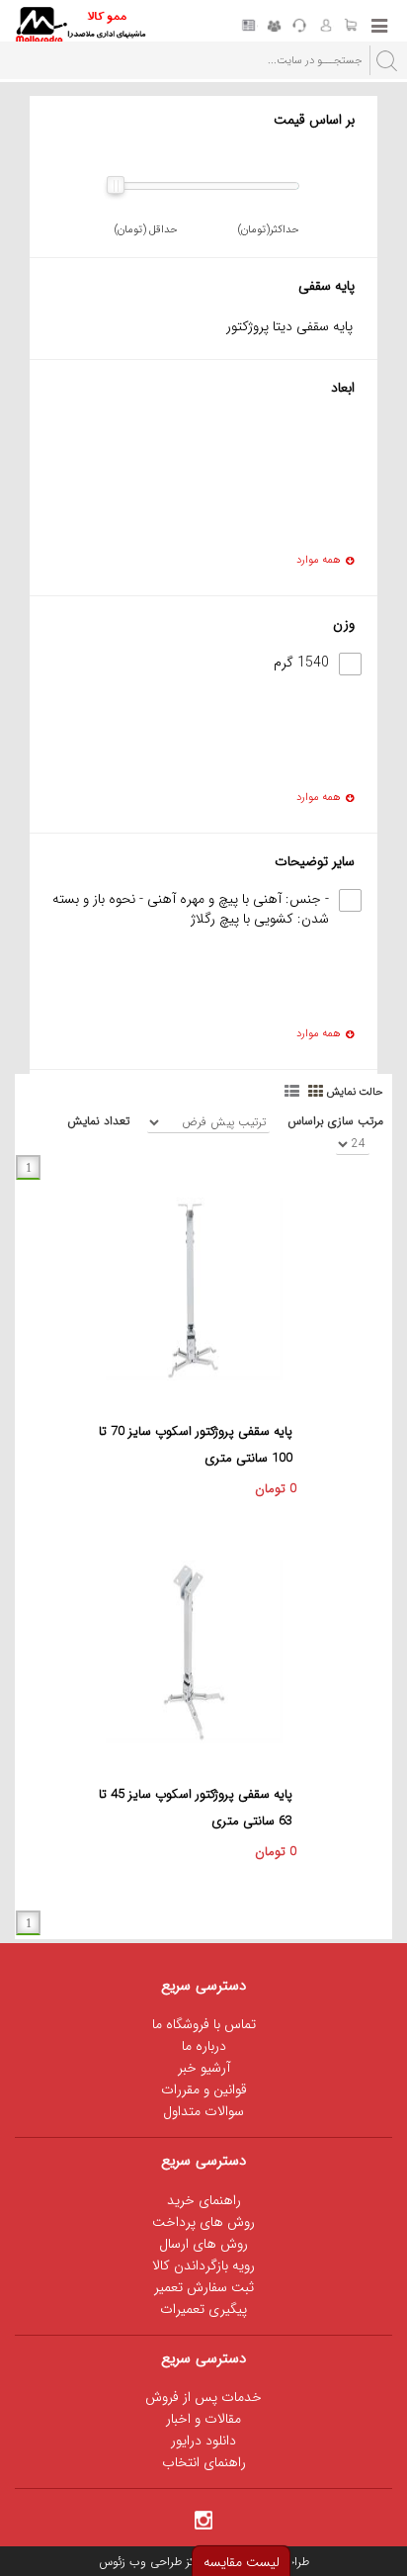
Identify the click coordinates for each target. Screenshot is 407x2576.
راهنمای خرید (204, 2200)
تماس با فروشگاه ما (204, 2024)
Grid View (317, 1090)
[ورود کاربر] (325, 27)
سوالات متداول (203, 2111)
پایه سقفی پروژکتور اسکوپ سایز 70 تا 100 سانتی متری (196, 1445)
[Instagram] (203, 2519)
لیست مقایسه (242, 2562)
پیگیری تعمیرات (203, 2309)
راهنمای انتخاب (204, 2462)
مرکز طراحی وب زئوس (151, 2562)
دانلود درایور (203, 2441)
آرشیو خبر (204, 2068)
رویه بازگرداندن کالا (203, 2265)
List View (293, 1090)
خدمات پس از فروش (203, 2397)
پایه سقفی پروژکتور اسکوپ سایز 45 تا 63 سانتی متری (196, 1808)
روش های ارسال (203, 2244)
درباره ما (204, 2046)
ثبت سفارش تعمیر (204, 2287)
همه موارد (319, 561)
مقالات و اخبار (203, 2419)
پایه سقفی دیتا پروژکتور (289, 326)
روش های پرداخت (203, 2222)
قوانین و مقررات (204, 2089)
